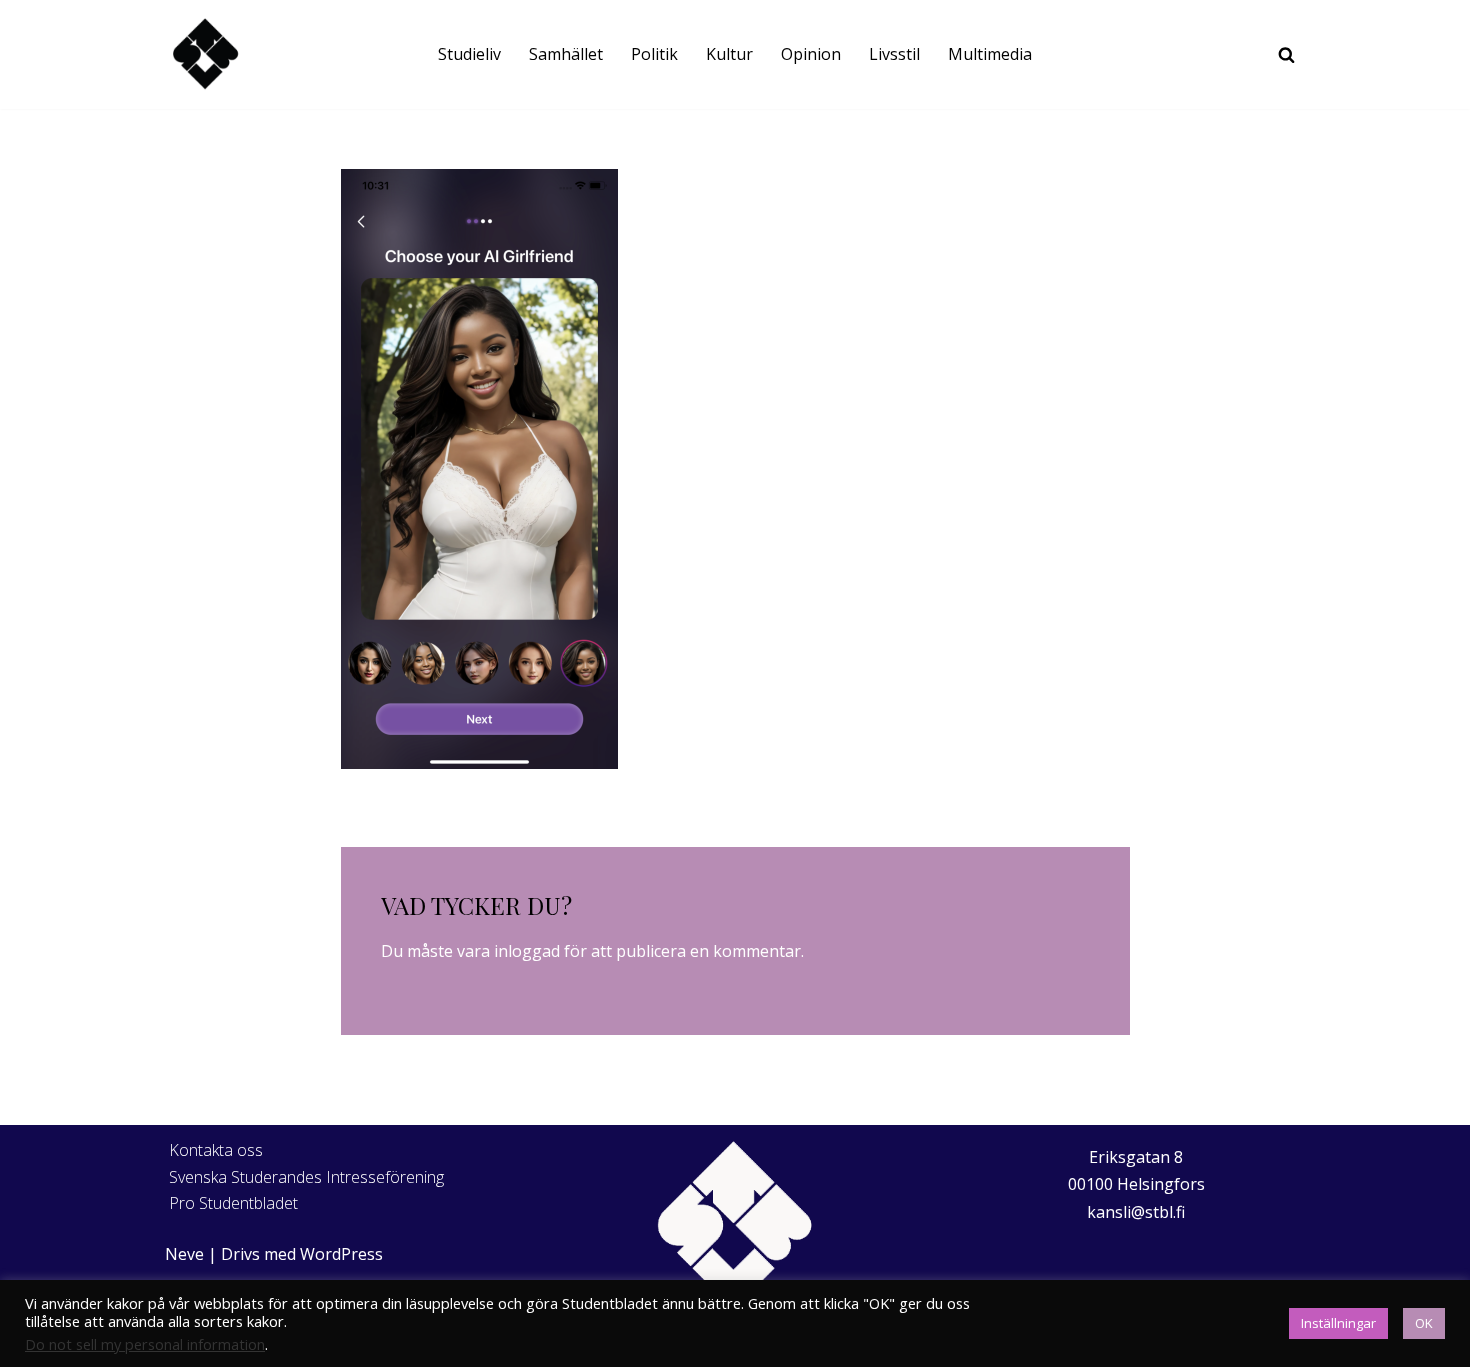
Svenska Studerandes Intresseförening (306, 1177)
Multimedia (990, 54)
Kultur (729, 54)
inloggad (527, 951)
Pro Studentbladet (233, 1203)
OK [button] (1424, 1323)
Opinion (811, 54)
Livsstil (894, 54)
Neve (184, 1254)
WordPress (341, 1254)
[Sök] (1286, 54)
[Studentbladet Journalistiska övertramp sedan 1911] (205, 54)
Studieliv (469, 54)
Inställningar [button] (1338, 1323)
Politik (654, 54)
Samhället (566, 54)
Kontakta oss (216, 1150)
